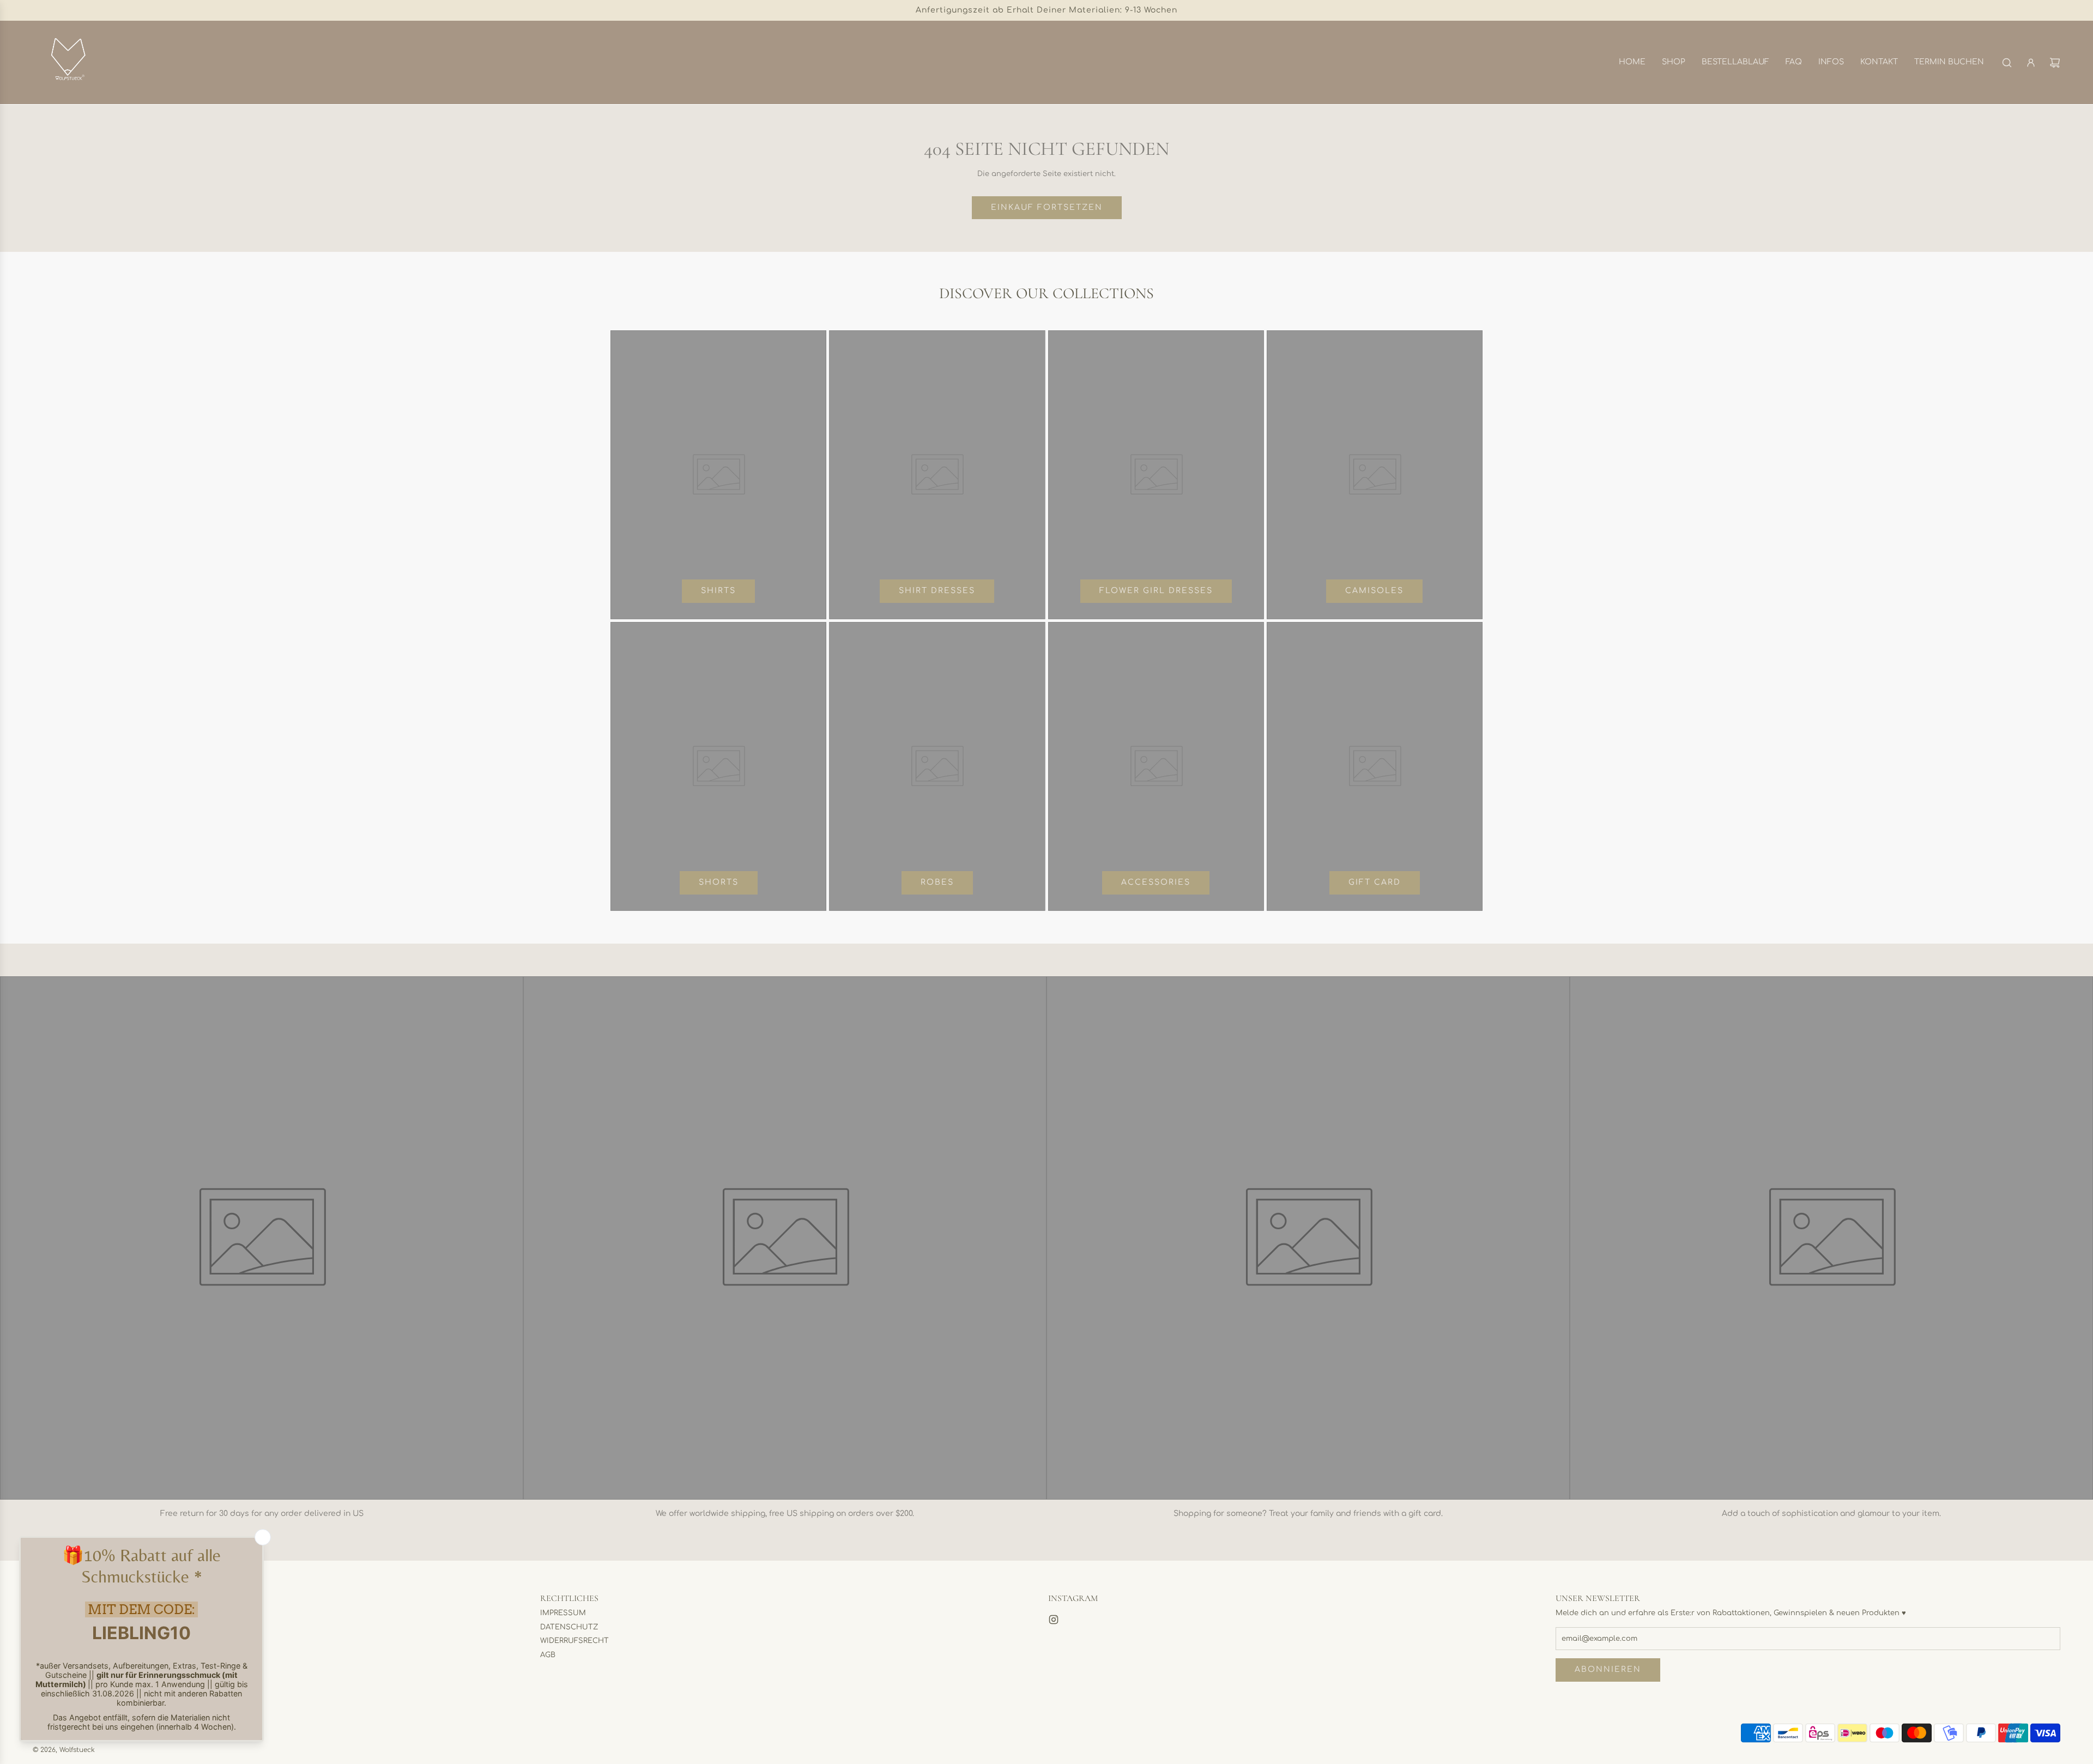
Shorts (719, 882)
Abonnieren (1608, 1669)
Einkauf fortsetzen (1047, 207)
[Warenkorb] (2055, 63)
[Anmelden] (2031, 63)
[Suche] (2007, 63)
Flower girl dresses (1156, 591)
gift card (1375, 882)
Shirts (718, 591)
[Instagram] (1054, 1620)
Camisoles (1374, 591)
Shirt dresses (937, 591)
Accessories (1156, 882)
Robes (937, 882)
